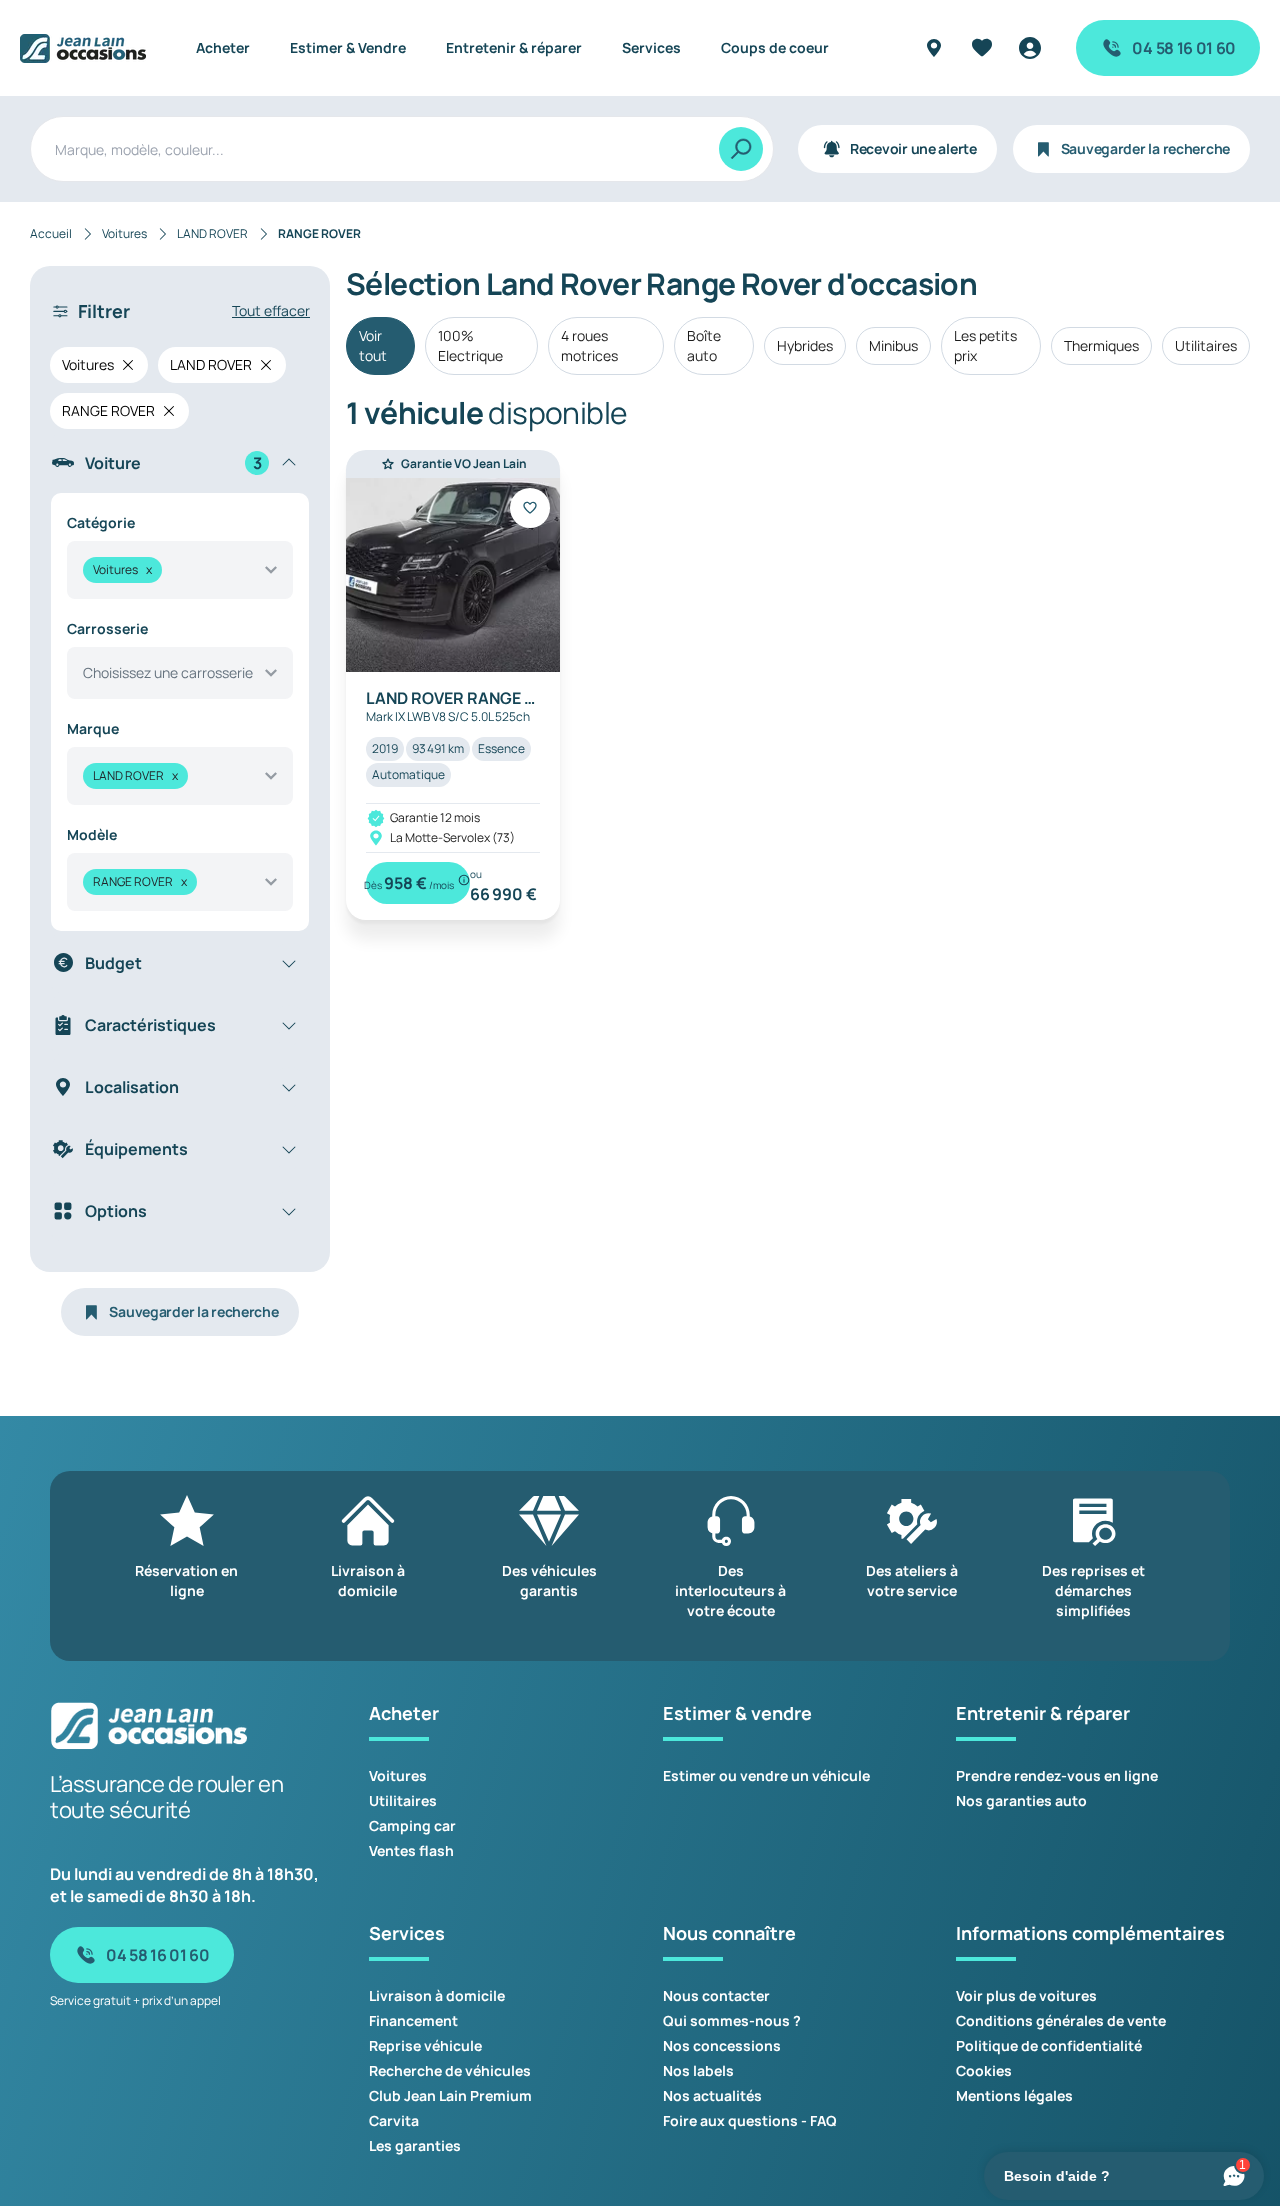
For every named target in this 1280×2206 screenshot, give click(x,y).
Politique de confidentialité (1049, 2045)
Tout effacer (271, 310)
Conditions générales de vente (1061, 2020)
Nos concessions (722, 2045)
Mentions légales (1014, 2095)
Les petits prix (985, 345)
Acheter (223, 47)
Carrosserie (107, 628)
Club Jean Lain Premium (450, 2095)
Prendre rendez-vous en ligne (1057, 1775)
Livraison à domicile (437, 1995)
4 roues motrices (589, 345)
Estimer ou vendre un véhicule (766, 1775)
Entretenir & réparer (514, 47)
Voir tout (373, 345)
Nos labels (698, 2070)
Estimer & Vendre (348, 47)
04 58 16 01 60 (1184, 48)
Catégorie (101, 522)
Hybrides (805, 345)
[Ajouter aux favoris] (530, 508)
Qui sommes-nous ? (732, 2020)
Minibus (893, 345)
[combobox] (180, 570)
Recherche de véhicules (450, 2070)
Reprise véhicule (425, 2045)
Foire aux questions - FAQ (750, 2120)
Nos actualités (712, 2095)
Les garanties (415, 2145)
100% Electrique (470, 345)
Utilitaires (1206, 345)
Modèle (92, 834)
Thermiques (1101, 345)
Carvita (394, 2120)
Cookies (984, 2070)
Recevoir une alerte (913, 148)
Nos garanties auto (1021, 1800)
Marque (93, 728)
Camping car (412, 1825)
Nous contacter (716, 1995)
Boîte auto (704, 345)
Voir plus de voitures (1026, 1995)
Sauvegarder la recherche (1145, 148)
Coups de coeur (775, 47)
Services (651, 47)
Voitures (398, 1775)
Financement (413, 2020)
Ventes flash (411, 1850)
